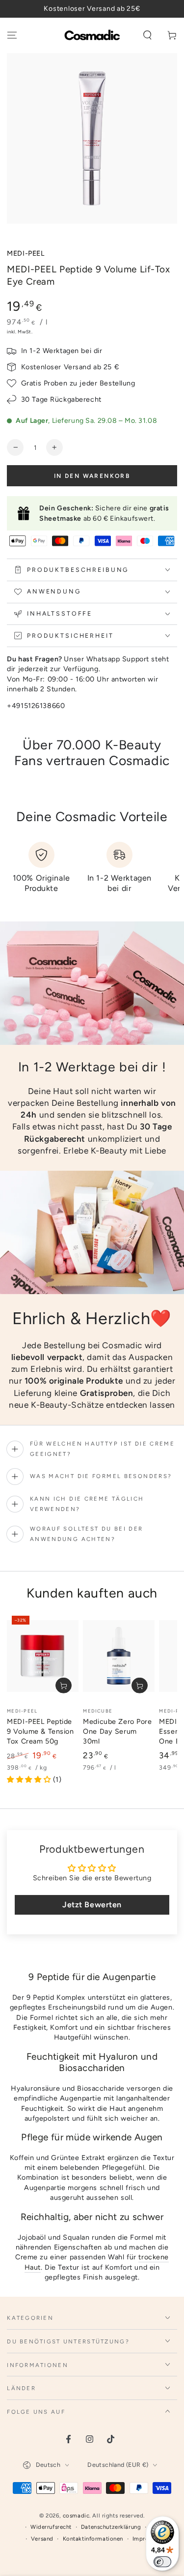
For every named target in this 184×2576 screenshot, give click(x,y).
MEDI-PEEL (26, 253)
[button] (147, 35)
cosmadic (76, 2516)
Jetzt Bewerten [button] (92, 1905)
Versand (42, 2539)
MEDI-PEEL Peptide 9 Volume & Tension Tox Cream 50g (40, 1732)
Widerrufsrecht (51, 2527)
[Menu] (12, 35)
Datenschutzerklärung (111, 2527)
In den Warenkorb (92, 476)
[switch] (162, 2562)
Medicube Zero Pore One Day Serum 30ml (117, 1732)
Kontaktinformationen (93, 2539)
